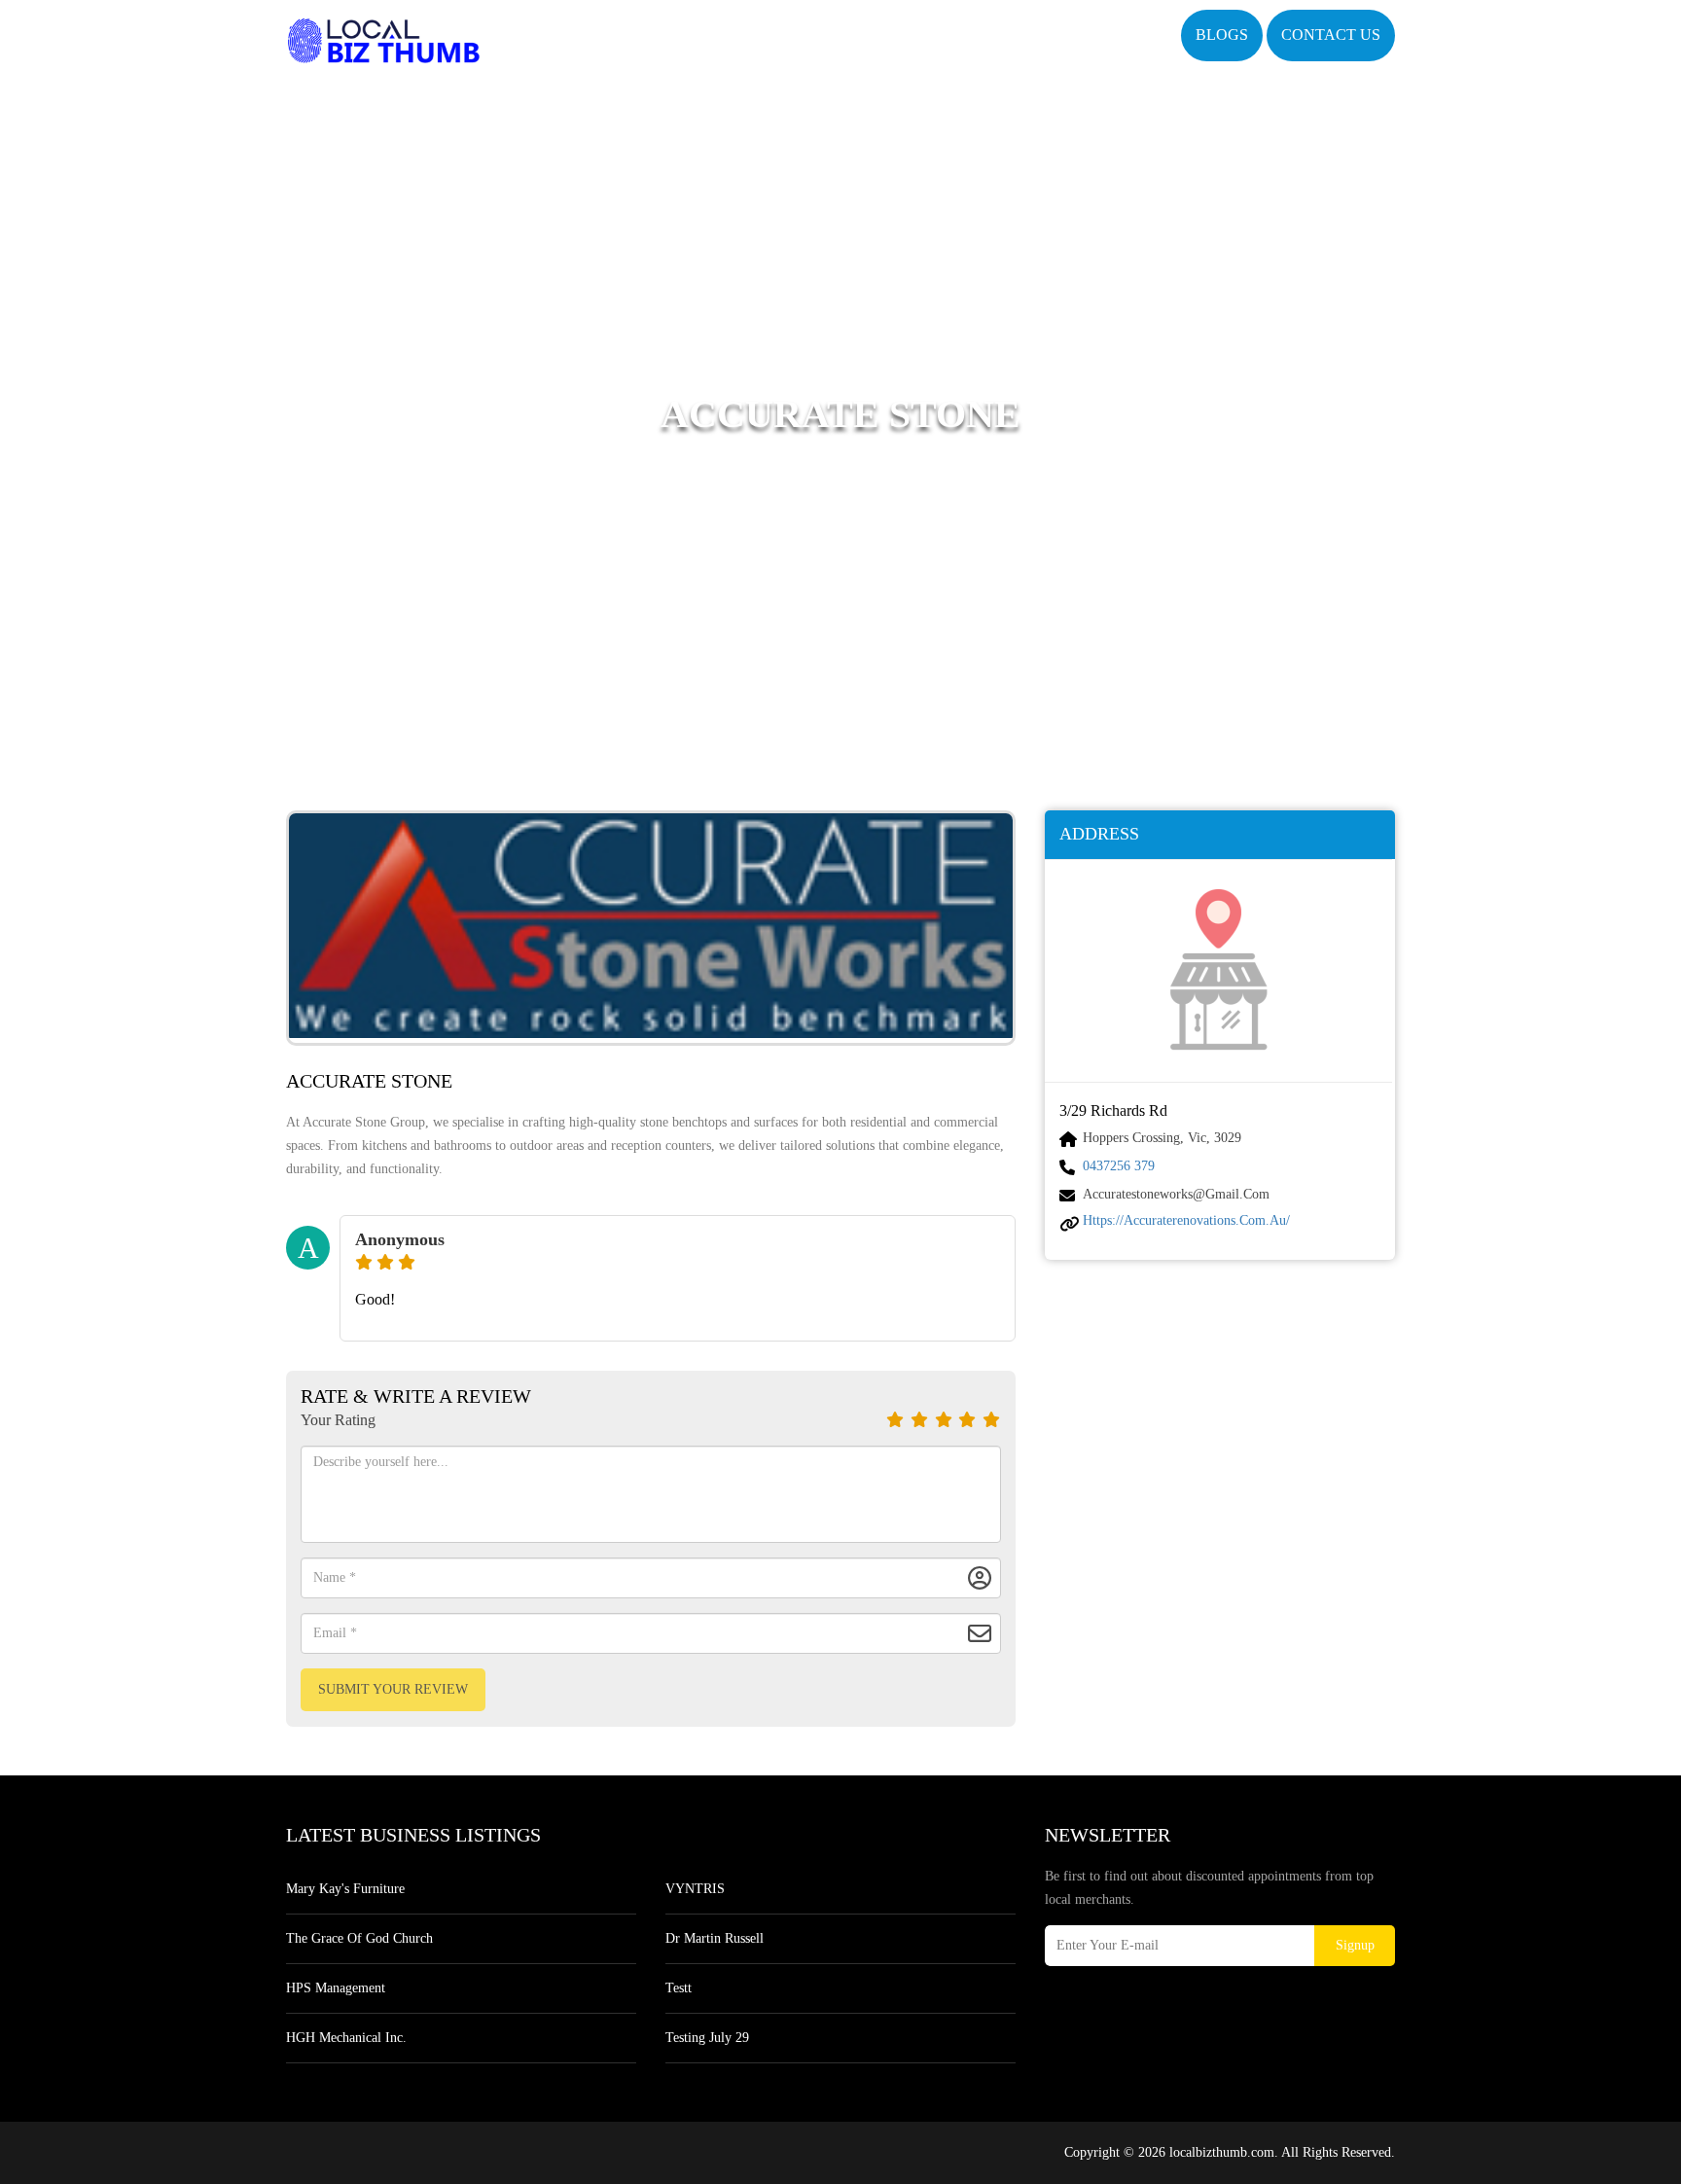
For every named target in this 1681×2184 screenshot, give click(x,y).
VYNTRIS (695, 1889)
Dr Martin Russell (715, 1938)
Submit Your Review (393, 1689)
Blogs (1222, 35)
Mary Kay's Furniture (345, 1889)
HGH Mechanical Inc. (346, 2038)
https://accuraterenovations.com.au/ (1186, 1220)
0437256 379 (1119, 1166)
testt (679, 1988)
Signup (1355, 1945)
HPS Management (336, 1988)
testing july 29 (707, 2038)
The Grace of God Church (359, 1938)
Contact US (1331, 35)
